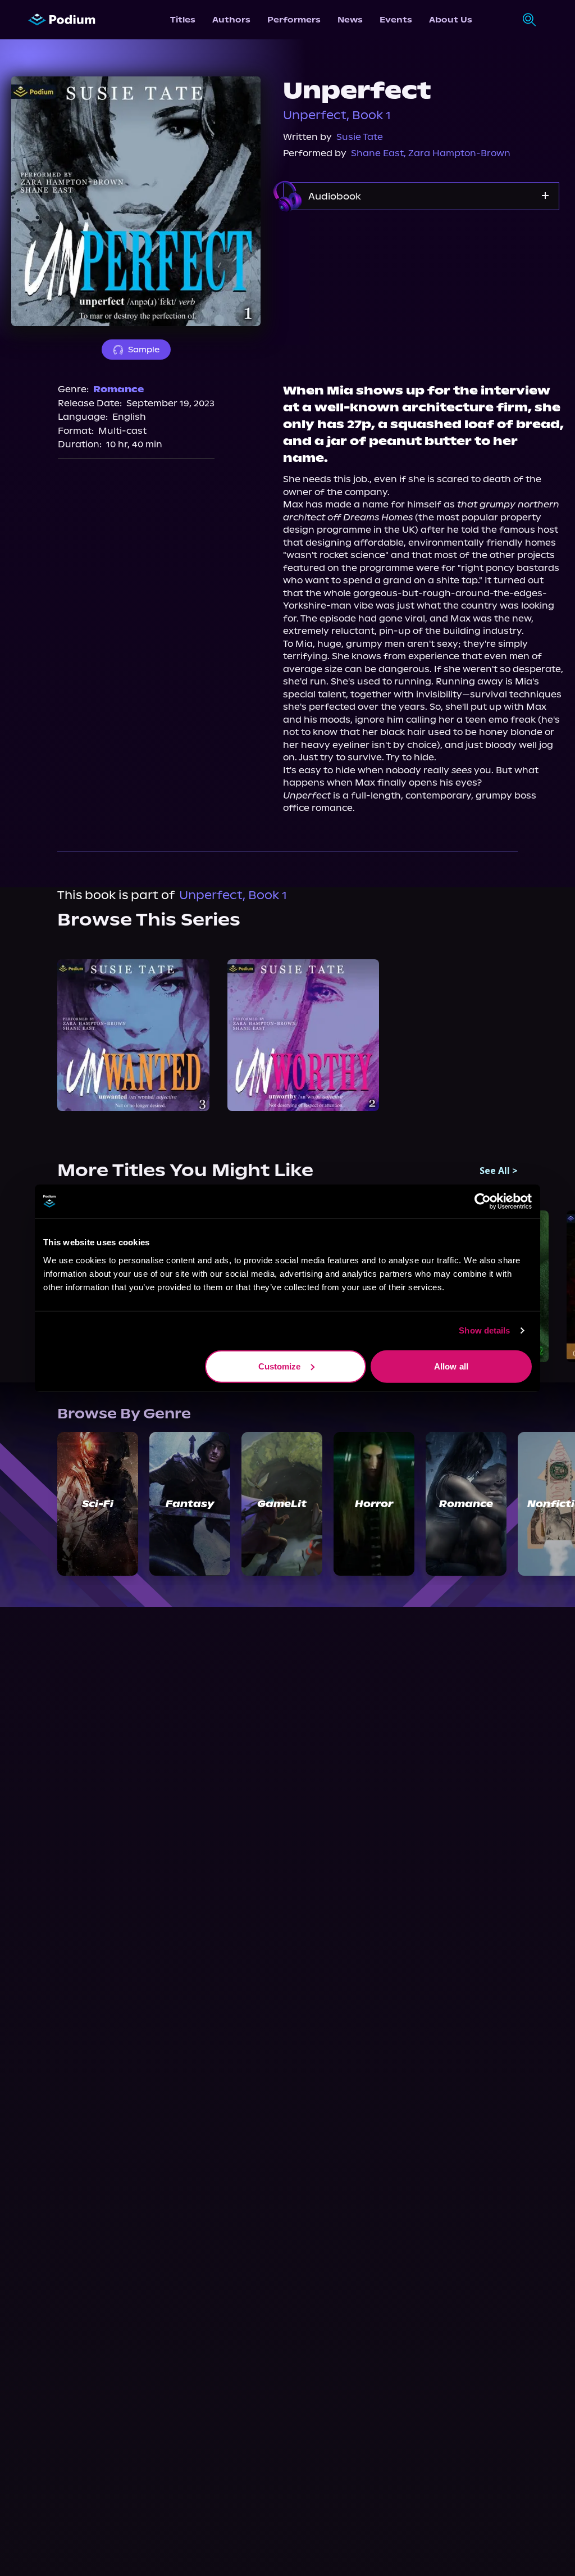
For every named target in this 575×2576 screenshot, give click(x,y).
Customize (280, 1366)
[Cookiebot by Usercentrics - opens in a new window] (483, 1201)
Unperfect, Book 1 (337, 115)
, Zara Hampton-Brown (457, 153)
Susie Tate (360, 137)
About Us (451, 20)
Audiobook (335, 196)
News (350, 20)
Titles (183, 20)
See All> (499, 1171)
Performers (294, 20)
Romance (118, 389)
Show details (484, 1330)
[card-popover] (133, 1035)
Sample (144, 350)
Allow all (451, 1366)
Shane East (377, 153)
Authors (231, 20)
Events (396, 20)
